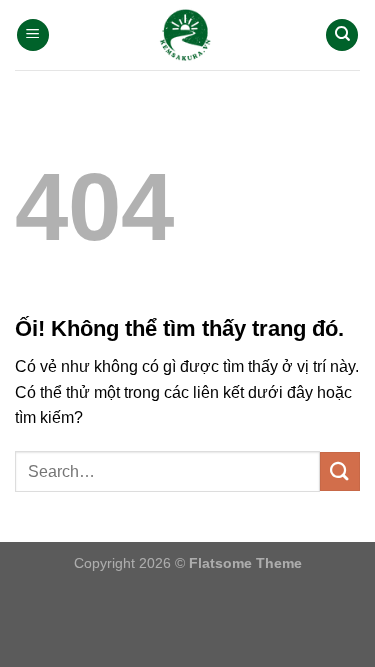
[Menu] (33, 35)
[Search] (342, 35)
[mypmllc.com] (187, 34)
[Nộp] (340, 471)
